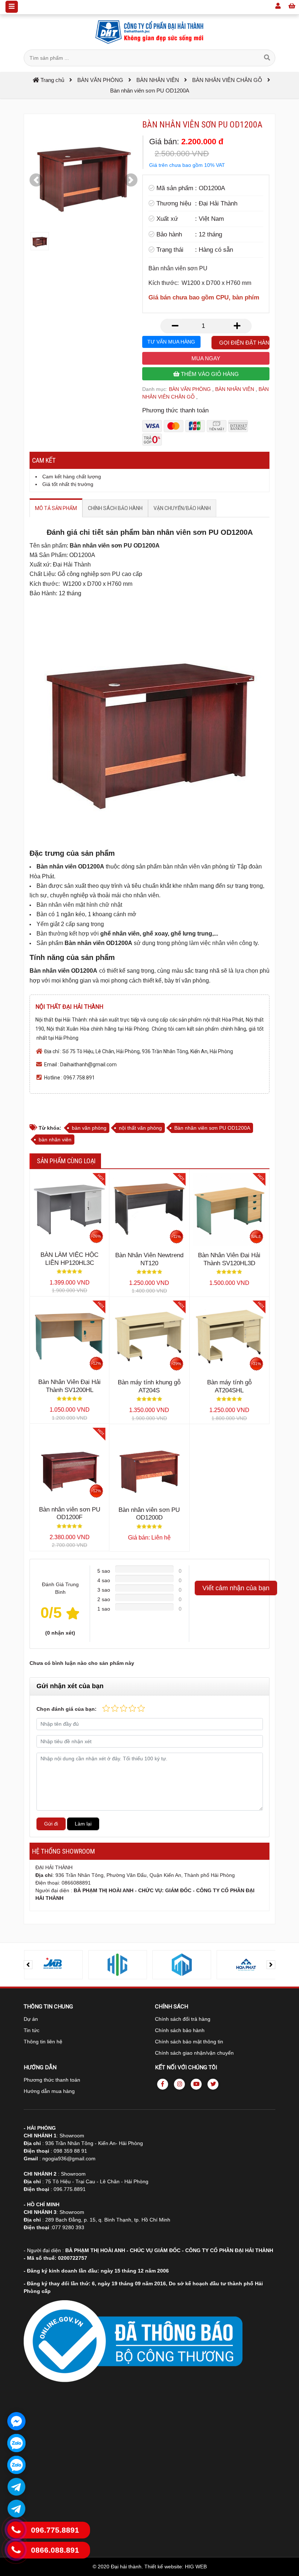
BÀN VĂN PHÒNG (190, 389)
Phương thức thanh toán (52, 2080)
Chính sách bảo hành (180, 2030)
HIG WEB (196, 2567)
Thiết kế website (163, 2567)
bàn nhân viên (55, 1140)
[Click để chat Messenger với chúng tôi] (16, 2421)
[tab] (56, 508)
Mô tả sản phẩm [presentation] (56, 508)
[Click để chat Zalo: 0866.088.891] (16, 2465)
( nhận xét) (60, 1633)
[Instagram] (179, 2084)
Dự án (31, 2019)
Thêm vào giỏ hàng (209, 374)
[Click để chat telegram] (16, 2487)
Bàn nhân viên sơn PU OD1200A (212, 1128)
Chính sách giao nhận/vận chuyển (194, 2053)
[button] (36, 180)
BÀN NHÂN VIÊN (235, 389)
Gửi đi (51, 1824)
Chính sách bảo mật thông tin (189, 2042)
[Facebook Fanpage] (163, 2084)
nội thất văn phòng (140, 1128)
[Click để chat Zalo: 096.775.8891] (16, 2443)
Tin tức (32, 2030)
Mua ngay (206, 358)
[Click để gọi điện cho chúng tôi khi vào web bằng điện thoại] (16, 2530)
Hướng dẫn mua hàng (49, 2091)
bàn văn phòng (89, 1128)
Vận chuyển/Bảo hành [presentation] (182, 508)
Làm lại (83, 1824)
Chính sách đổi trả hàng (183, 2019)
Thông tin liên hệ (43, 2042)
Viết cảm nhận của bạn (236, 1588)
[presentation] (28, 1965)
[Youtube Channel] (196, 2084)
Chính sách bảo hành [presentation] (115, 508)
